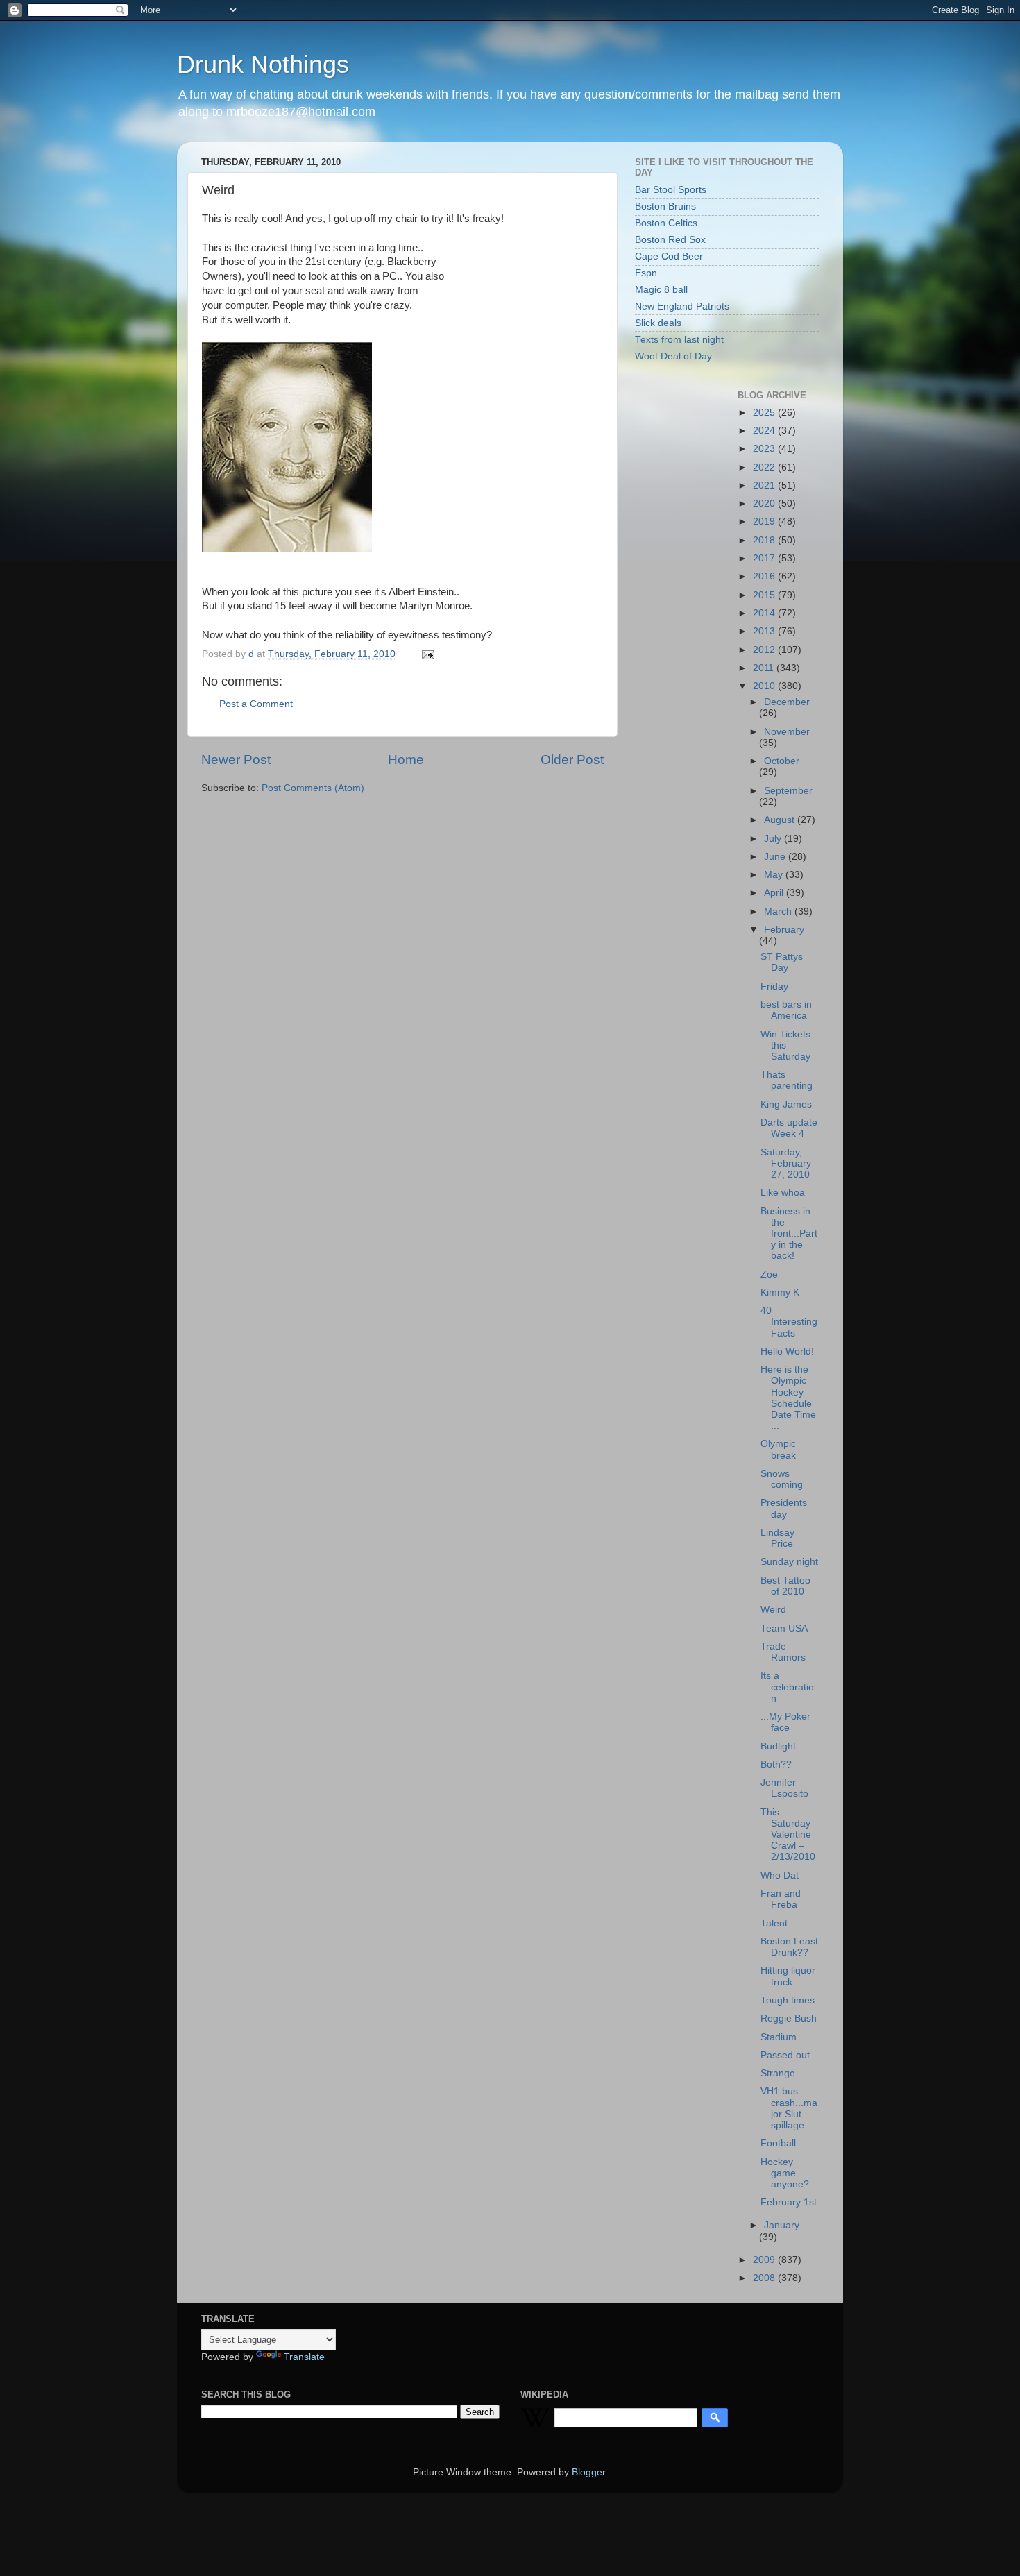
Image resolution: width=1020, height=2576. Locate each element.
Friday (774, 986)
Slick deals (658, 323)
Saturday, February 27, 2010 (786, 1163)
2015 (765, 595)
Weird (773, 1610)
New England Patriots (682, 306)
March (779, 912)
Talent (774, 1923)
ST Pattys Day (782, 962)
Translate (304, 2357)
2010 (765, 686)
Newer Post (236, 760)
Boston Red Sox (670, 240)
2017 (765, 558)
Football (778, 2143)
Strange (778, 2073)
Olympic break (778, 1449)
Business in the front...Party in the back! (789, 1234)
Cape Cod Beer (669, 256)
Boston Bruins (665, 206)
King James (786, 1104)
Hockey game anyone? (785, 2173)
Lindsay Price (777, 1538)
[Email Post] (427, 654)
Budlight (778, 1746)
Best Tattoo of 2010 (785, 1586)
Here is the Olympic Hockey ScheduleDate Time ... (788, 1398)
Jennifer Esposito (784, 1788)
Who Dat (780, 1875)
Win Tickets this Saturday (785, 1045)
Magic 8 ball (661, 290)
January (782, 2225)
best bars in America (786, 1010)
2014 (765, 613)
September (788, 791)
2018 (765, 540)
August (781, 820)
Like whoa (783, 1193)
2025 (765, 413)
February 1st (789, 2202)
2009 (765, 2260)
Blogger (588, 2472)
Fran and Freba (781, 1899)
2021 (765, 485)
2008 (765, 2278)
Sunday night (789, 1562)
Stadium (779, 2037)
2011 (765, 668)
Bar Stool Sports (671, 190)
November (787, 732)
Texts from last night (679, 340)
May (775, 875)
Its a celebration (787, 1687)
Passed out (785, 2055)
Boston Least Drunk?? (789, 1947)
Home (406, 760)
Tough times (788, 2000)
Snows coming (782, 1479)
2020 (765, 503)
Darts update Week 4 (789, 1128)
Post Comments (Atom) (313, 788)
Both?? (776, 1764)
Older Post (572, 760)
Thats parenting (787, 1080)
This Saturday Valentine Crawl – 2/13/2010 (788, 1835)
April (775, 893)
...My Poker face (785, 1722)
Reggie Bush (789, 2018)
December (787, 702)
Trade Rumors (783, 1652)
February (784, 930)
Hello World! (787, 1351)
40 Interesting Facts (789, 1322)
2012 (765, 650)
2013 (765, 631)
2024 (765, 431)
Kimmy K (780, 1293)
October (782, 761)
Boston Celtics (666, 223)
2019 (765, 522)
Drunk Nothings (263, 64)
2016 (765, 576)
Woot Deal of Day (673, 356)
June (776, 857)
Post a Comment (256, 704)
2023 (765, 449)
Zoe (769, 1274)
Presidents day (784, 1508)
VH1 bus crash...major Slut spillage (789, 2108)
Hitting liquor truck (788, 1976)
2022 (765, 467)
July (774, 839)
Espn (646, 273)
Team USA (784, 1628)
